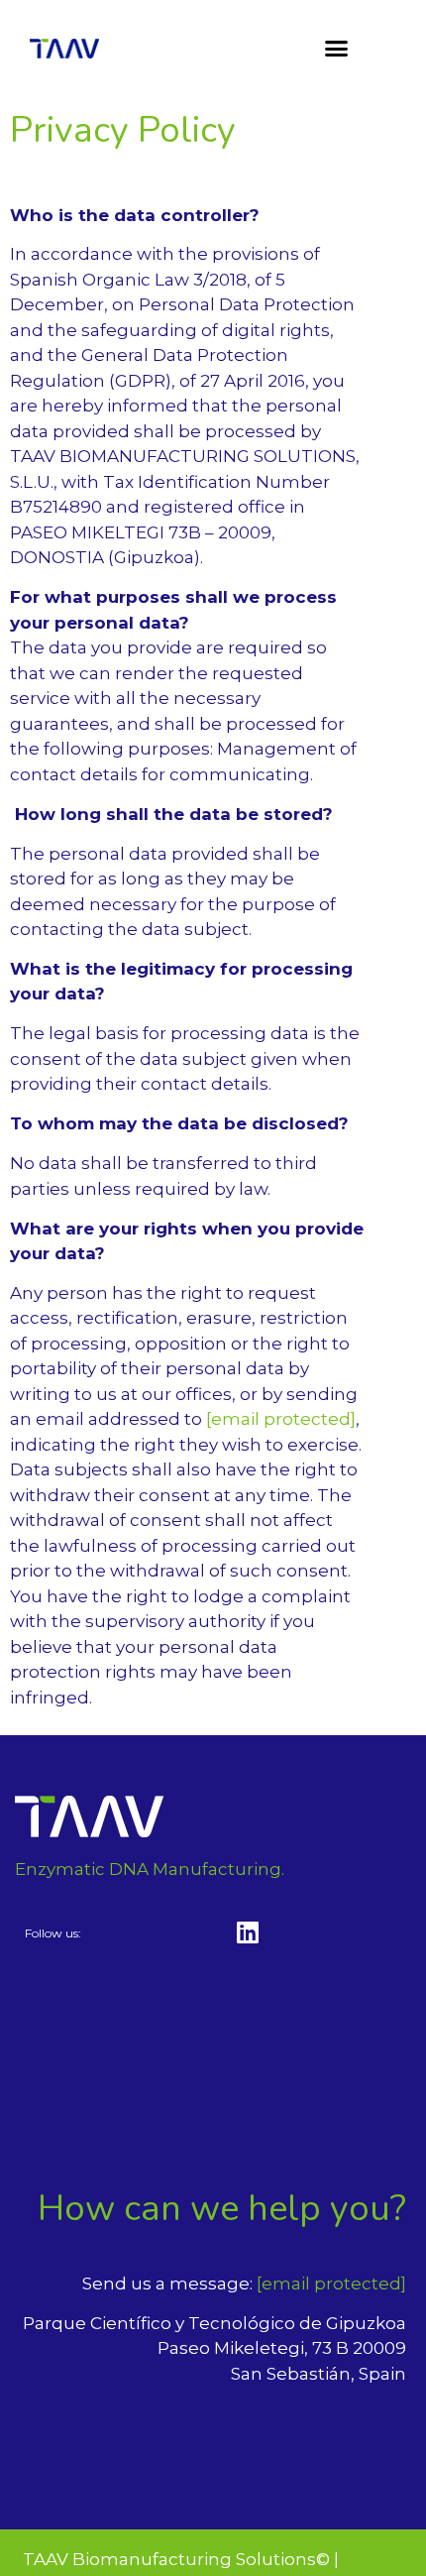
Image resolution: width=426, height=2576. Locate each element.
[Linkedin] (248, 1932)
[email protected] (281, 1419)
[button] (337, 49)
